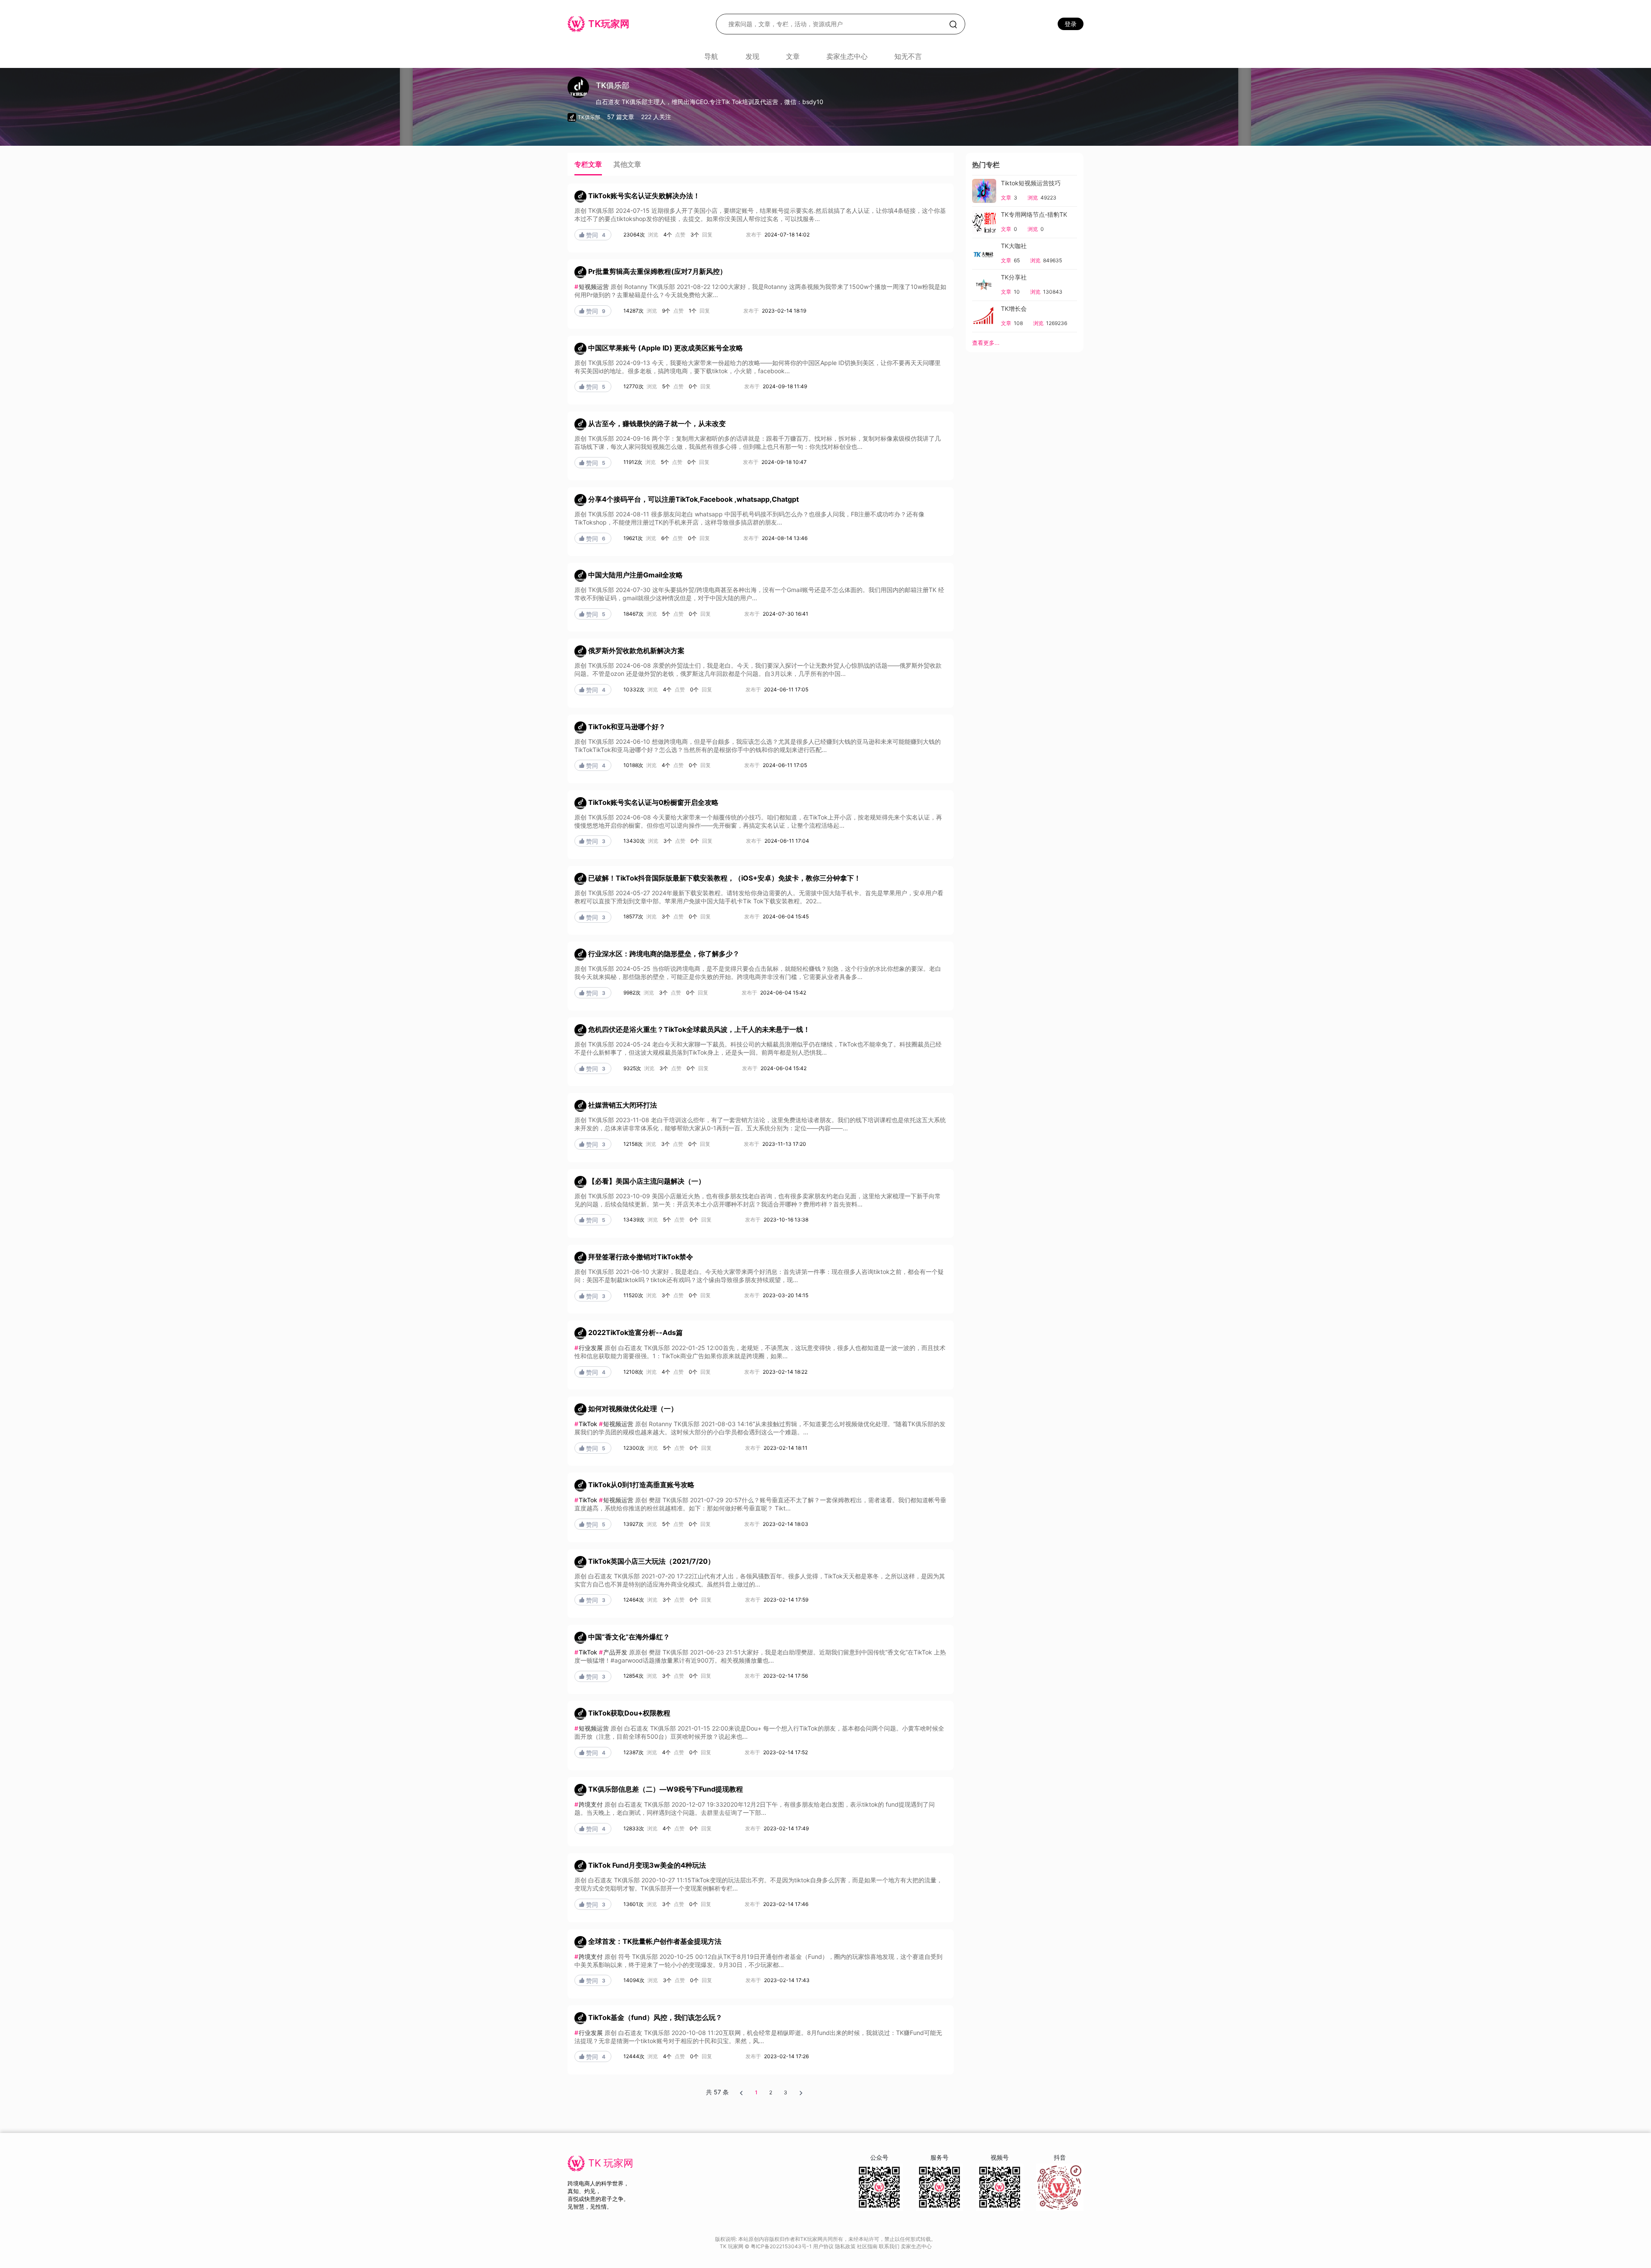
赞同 (592, 235)
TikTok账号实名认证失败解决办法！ (644, 196)
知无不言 (908, 56)
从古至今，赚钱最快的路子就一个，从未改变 (657, 424)
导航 (711, 56)
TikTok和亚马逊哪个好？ (627, 727)
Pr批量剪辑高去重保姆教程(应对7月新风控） (657, 272)
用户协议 (824, 2246)
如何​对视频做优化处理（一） (633, 1409)
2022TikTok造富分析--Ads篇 (635, 1332)
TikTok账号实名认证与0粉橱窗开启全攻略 (653, 802)
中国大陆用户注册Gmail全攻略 (635, 575)
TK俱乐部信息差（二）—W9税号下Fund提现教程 (666, 1789)
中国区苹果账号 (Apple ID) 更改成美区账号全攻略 (666, 348)
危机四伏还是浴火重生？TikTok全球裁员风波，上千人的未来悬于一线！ (699, 1030)
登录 (1071, 24)
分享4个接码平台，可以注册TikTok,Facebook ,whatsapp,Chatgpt (694, 499)
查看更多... (986, 343)
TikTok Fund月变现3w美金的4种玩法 (647, 1866)
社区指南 (868, 2246)
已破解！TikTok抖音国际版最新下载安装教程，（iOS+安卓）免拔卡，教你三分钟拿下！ (724, 878)
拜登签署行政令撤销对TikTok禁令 (641, 1257)
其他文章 (627, 164)
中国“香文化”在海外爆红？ (629, 1637)
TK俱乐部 (589, 117)
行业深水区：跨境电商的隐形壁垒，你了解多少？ (664, 954)
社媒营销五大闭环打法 (623, 1105)
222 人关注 (656, 117)
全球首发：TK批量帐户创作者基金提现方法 (655, 1941)
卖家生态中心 (847, 56)
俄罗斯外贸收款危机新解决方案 (636, 651)
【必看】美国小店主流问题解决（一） (647, 1181)
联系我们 (890, 2246)
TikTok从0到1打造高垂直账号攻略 (641, 1485)
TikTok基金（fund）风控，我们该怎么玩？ (655, 2017)
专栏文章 (588, 164)
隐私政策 (846, 2246)
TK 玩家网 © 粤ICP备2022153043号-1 (766, 2246)
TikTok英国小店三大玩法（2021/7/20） (651, 1561)
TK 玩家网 (611, 2163)
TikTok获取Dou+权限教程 (629, 1713)
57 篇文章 (621, 117)
